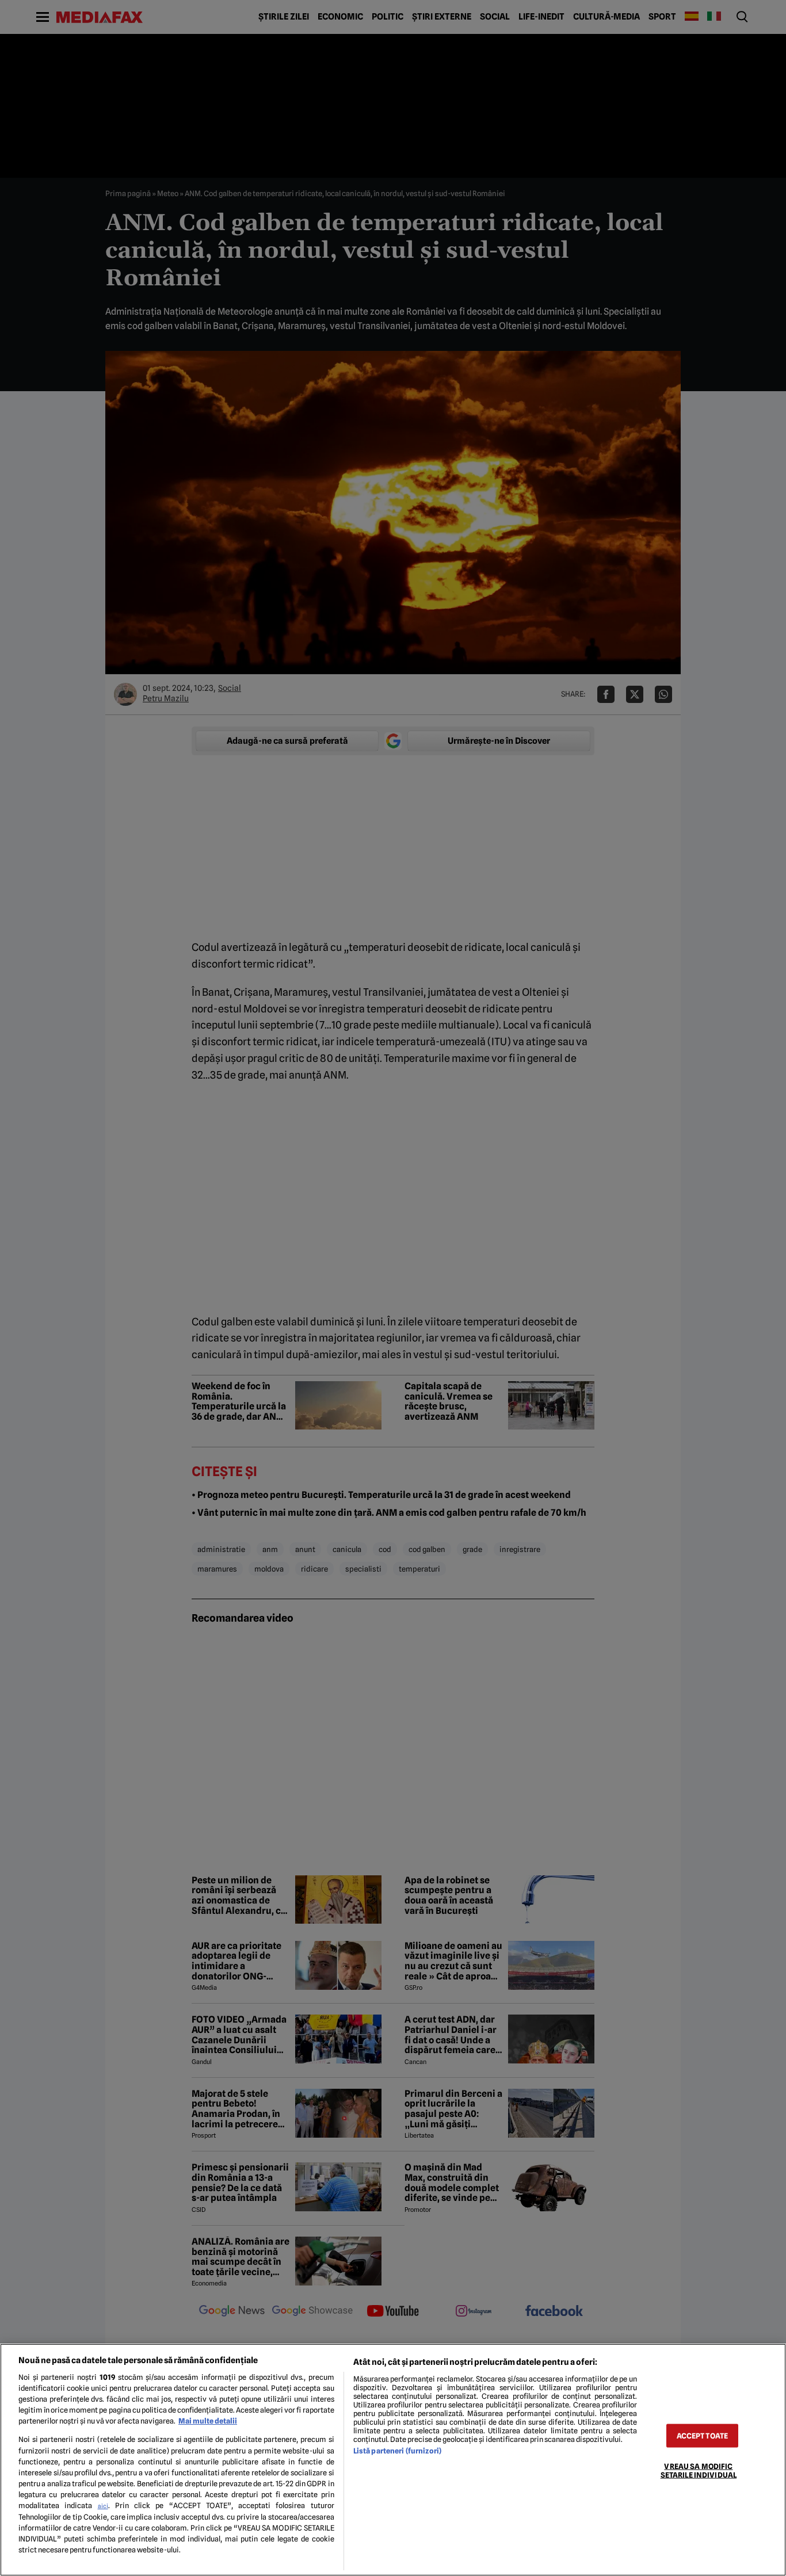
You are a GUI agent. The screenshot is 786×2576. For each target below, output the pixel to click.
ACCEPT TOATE (703, 2436)
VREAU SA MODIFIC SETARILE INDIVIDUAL (699, 2471)
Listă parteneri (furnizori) (397, 2451)
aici (103, 2506)
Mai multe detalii (208, 2421)
